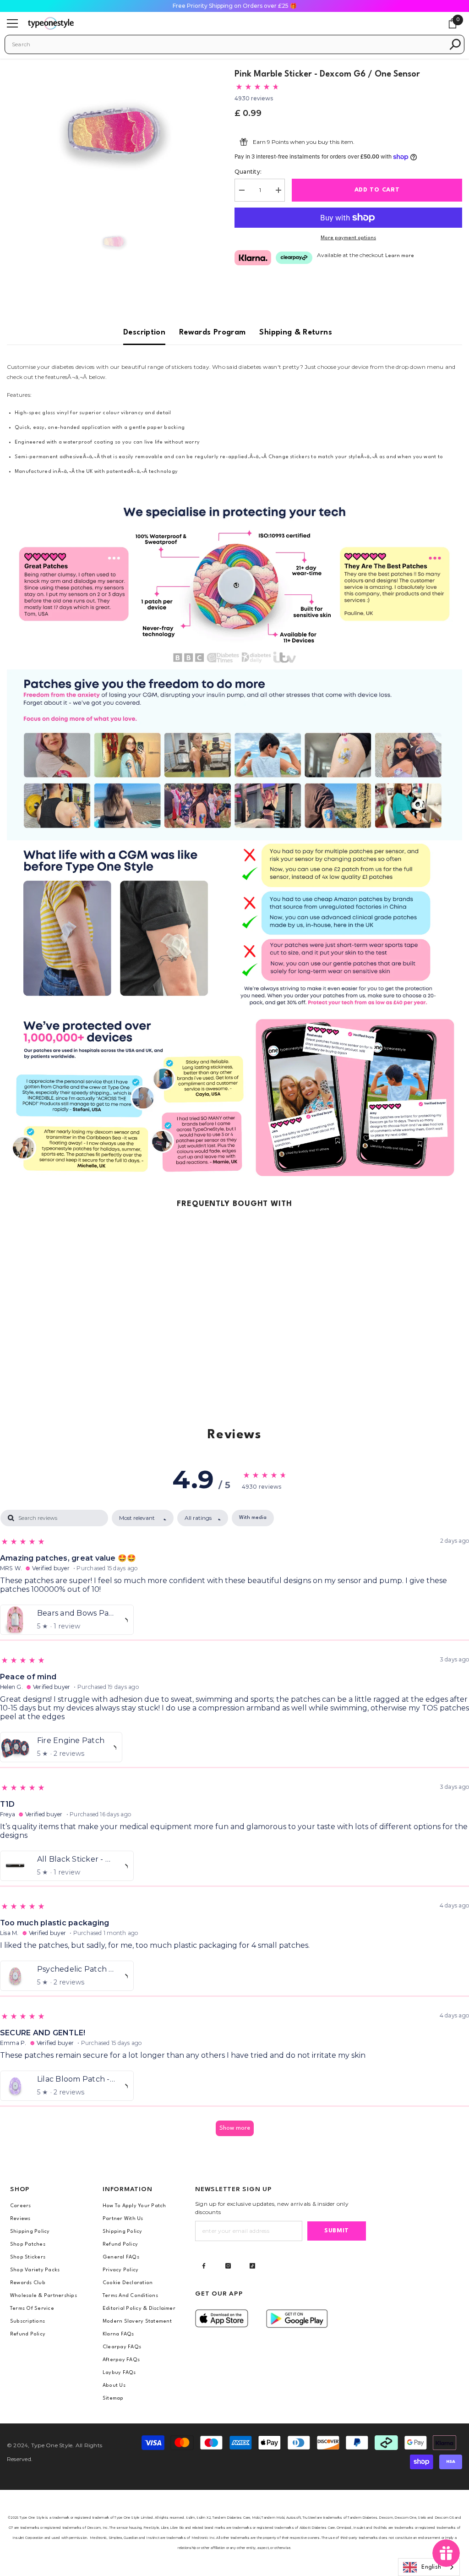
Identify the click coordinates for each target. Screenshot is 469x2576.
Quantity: (248, 172)
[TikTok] (252, 2266)
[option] (114, 131)
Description (144, 332)
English (431, 2567)
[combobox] (228, 44)
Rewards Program (212, 332)
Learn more (400, 256)
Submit (337, 2231)
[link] (234, 584)
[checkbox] (253, 1518)
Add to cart (377, 190)
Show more (235, 2128)
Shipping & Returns (295, 332)
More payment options (348, 238)
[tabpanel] (234, 1827)
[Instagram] (228, 2266)
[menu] (12, 23)
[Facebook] (204, 2266)
